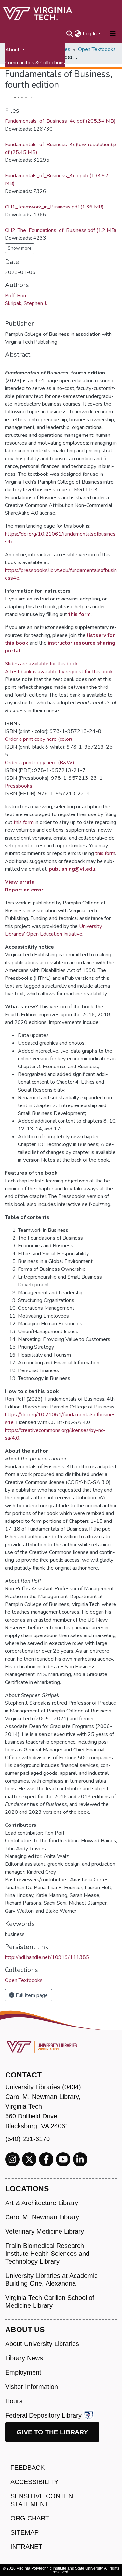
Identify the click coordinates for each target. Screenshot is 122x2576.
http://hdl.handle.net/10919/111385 (47, 1957)
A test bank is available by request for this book (59, 672)
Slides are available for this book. (42, 664)
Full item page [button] (31, 1995)
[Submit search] (70, 34)
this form (80, 614)
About (13, 50)
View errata (20, 882)
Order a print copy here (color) (39, 739)
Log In (90, 34)
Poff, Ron (15, 296)
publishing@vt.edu (72, 869)
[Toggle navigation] (113, 34)
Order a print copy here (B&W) (40, 763)
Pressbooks (19, 786)
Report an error (24, 890)
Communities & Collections (35, 63)
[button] (78, 34)
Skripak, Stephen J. (26, 303)
